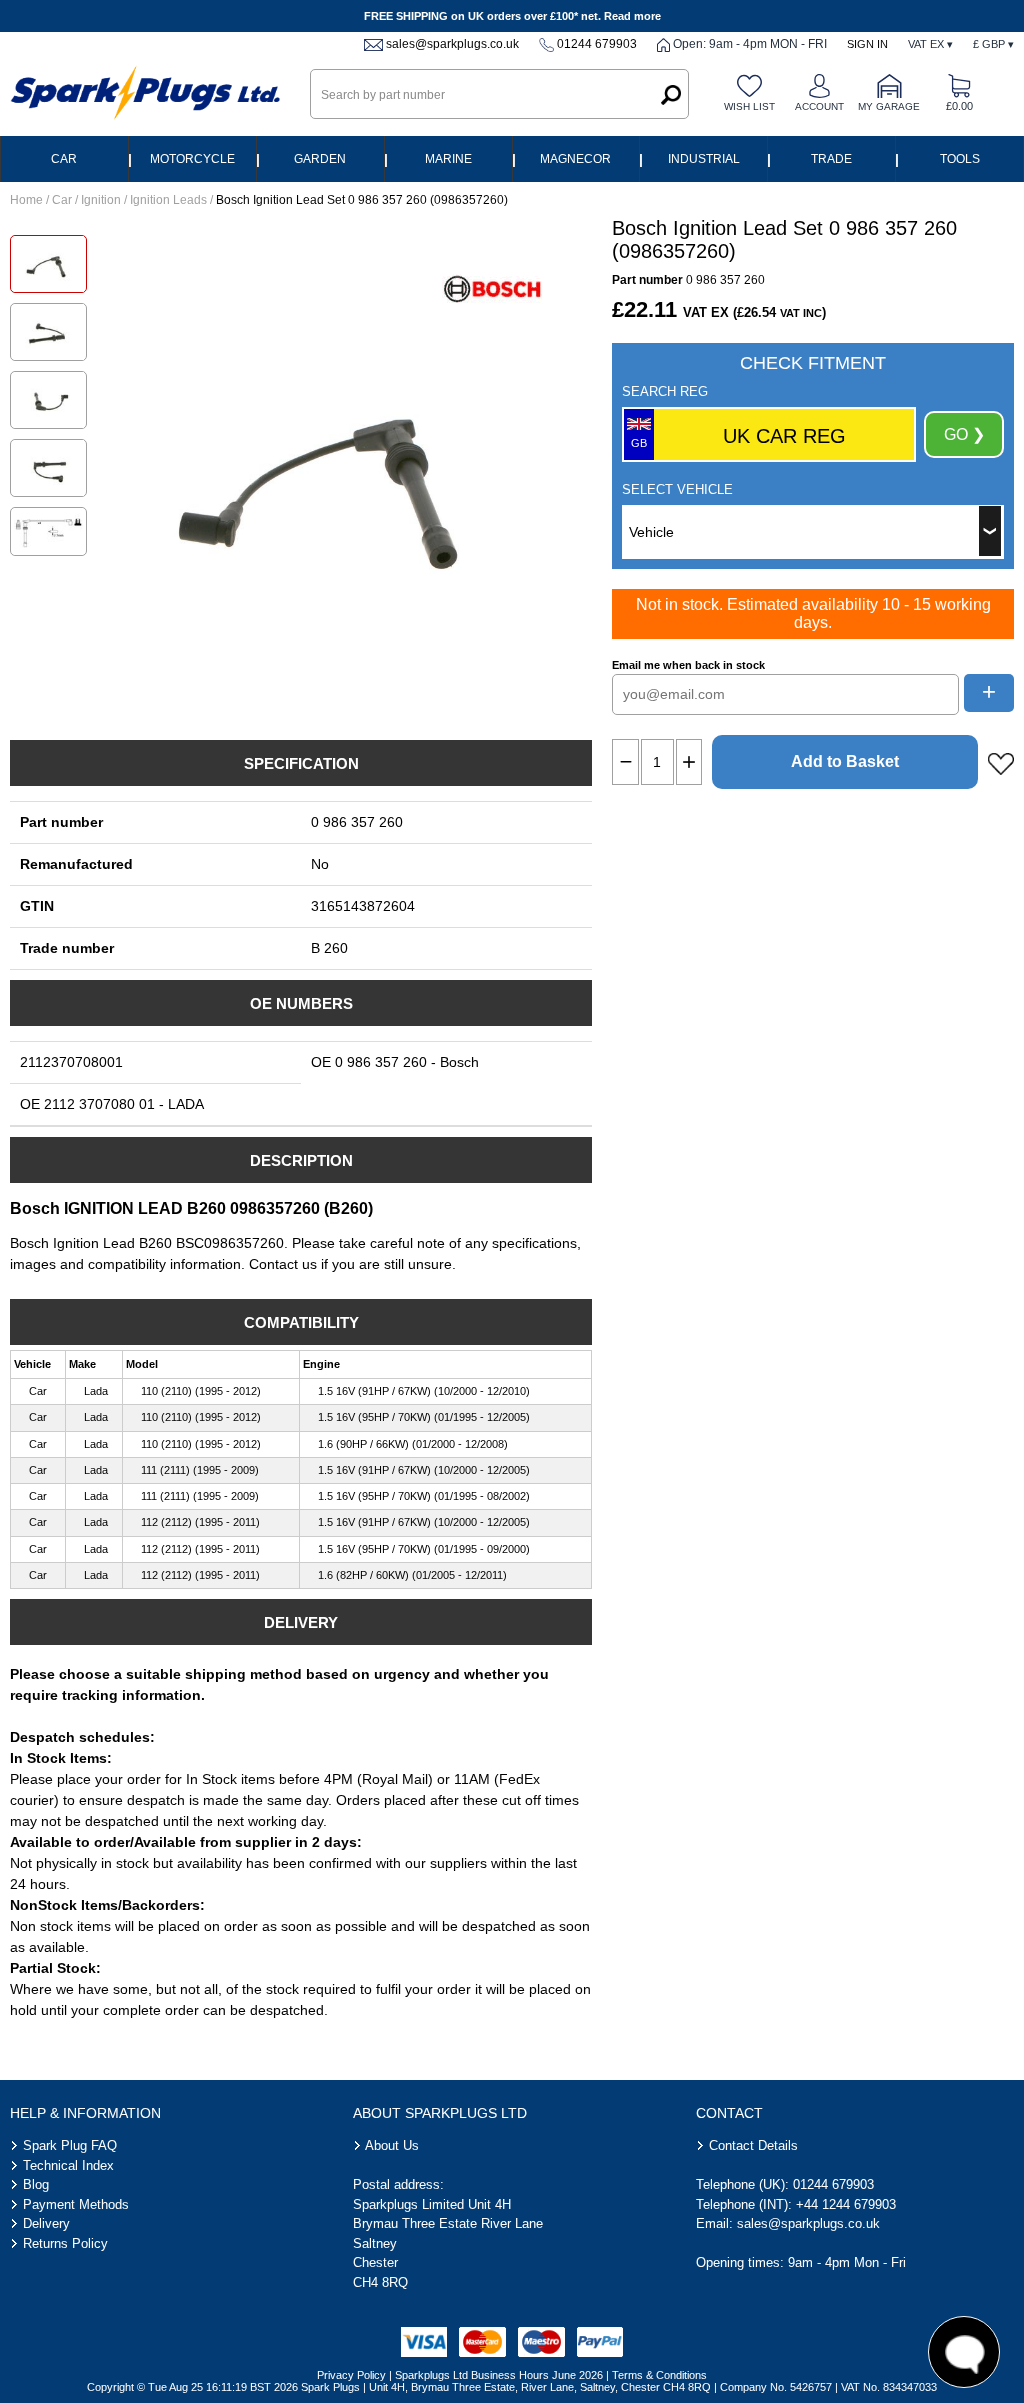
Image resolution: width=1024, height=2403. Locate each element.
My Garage (889, 106)
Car (64, 159)
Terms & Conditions (659, 2375)
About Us (392, 2145)
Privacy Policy (351, 2375)
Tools (960, 159)
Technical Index (68, 2165)
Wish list (749, 106)
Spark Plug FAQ (70, 2145)
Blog (36, 2184)
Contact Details (753, 2145)
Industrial (704, 159)
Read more (632, 16)
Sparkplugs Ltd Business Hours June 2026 (499, 2375)
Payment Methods (76, 2204)
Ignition (101, 200)
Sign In (867, 44)
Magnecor (575, 159)
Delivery (46, 2223)
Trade (831, 159)
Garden (320, 159)
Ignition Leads (168, 200)
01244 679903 (597, 44)
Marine (448, 159)
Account (819, 106)
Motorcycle (192, 159)
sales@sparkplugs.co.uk (452, 44)
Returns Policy (65, 2243)
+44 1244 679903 (846, 2204)
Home (26, 200)
